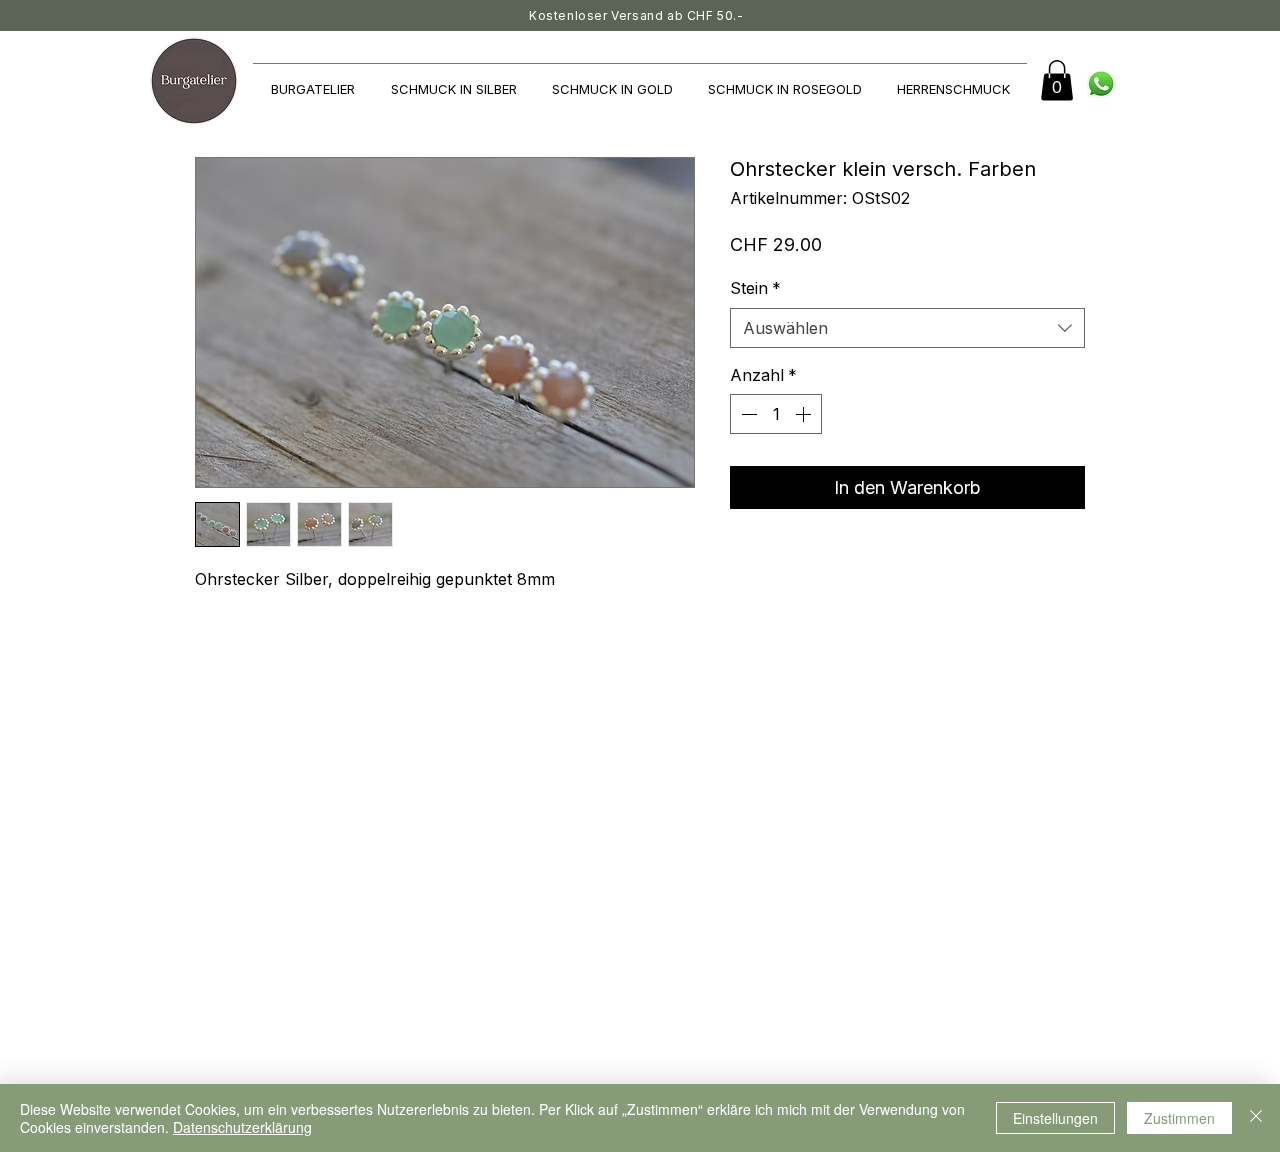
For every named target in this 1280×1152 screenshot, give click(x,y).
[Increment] (805, 414)
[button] (1057, 80)
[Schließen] (1256, 1118)
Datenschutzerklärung (242, 1127)
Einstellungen (1055, 1118)
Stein (755, 288)
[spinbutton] (776, 414)
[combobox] (907, 328)
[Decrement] (747, 414)
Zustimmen (1179, 1118)
